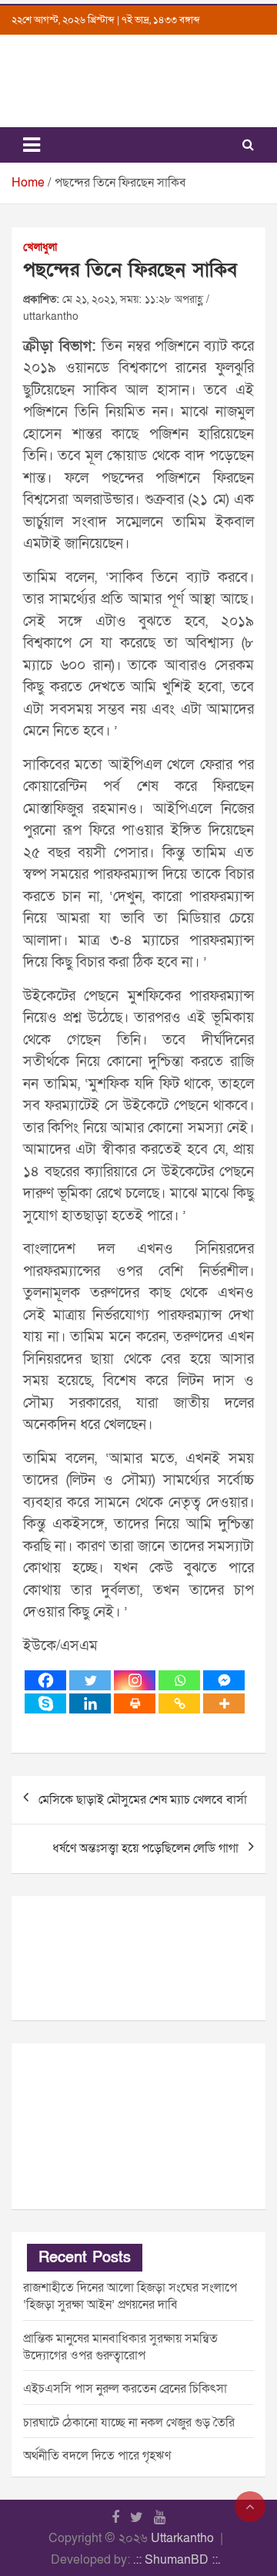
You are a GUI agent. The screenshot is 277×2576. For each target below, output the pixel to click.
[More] (224, 1703)
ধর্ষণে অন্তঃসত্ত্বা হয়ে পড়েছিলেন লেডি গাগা (145, 1848)
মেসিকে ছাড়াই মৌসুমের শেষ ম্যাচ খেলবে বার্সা (143, 1800)
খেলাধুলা (40, 247)
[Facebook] (45, 1680)
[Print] (135, 1703)
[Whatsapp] (179, 1680)
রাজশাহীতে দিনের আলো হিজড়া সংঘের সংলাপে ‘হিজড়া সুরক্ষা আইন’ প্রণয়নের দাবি (130, 2296)
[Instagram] (135, 1680)
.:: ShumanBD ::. (177, 2560)
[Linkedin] (90, 1703)
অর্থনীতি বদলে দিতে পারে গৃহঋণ (97, 2456)
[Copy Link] (179, 1703)
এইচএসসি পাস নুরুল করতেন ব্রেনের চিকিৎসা (125, 2389)
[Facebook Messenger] (224, 1680)
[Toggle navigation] (32, 145)
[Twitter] (90, 1680)
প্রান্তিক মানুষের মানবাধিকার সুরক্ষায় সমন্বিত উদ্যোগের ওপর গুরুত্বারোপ (120, 2347)
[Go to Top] (250, 2507)
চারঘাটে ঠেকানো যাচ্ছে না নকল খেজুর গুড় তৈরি (129, 2423)
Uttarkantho (182, 2538)
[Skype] (45, 1703)
